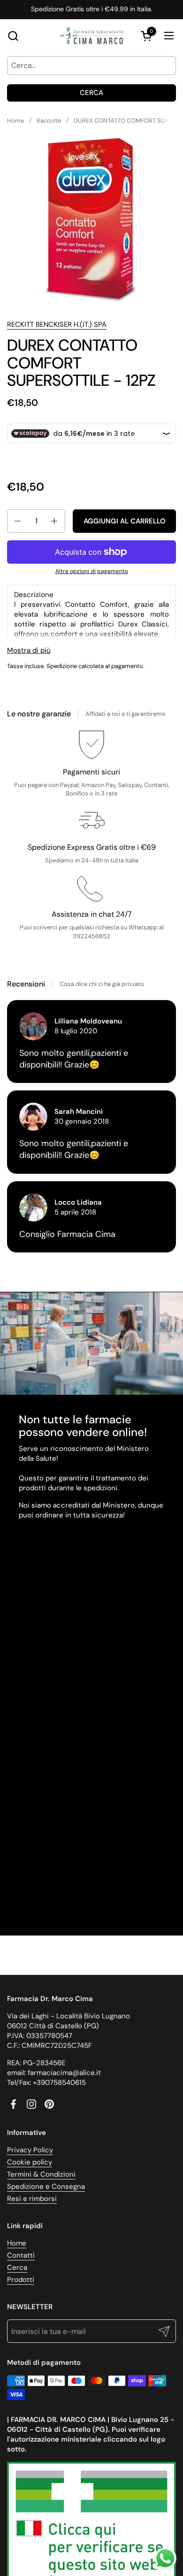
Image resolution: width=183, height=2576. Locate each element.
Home (17, 2243)
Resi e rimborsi (32, 2199)
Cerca (91, 93)
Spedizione (62, 666)
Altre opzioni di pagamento (92, 571)
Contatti (21, 2255)
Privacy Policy (30, 2150)
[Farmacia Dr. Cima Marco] (91, 36)
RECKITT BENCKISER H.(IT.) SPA (57, 324)
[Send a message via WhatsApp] (165, 2558)
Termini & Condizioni (41, 2174)
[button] (13, 36)
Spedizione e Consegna (46, 2186)
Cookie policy (30, 2162)
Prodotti (21, 2280)
